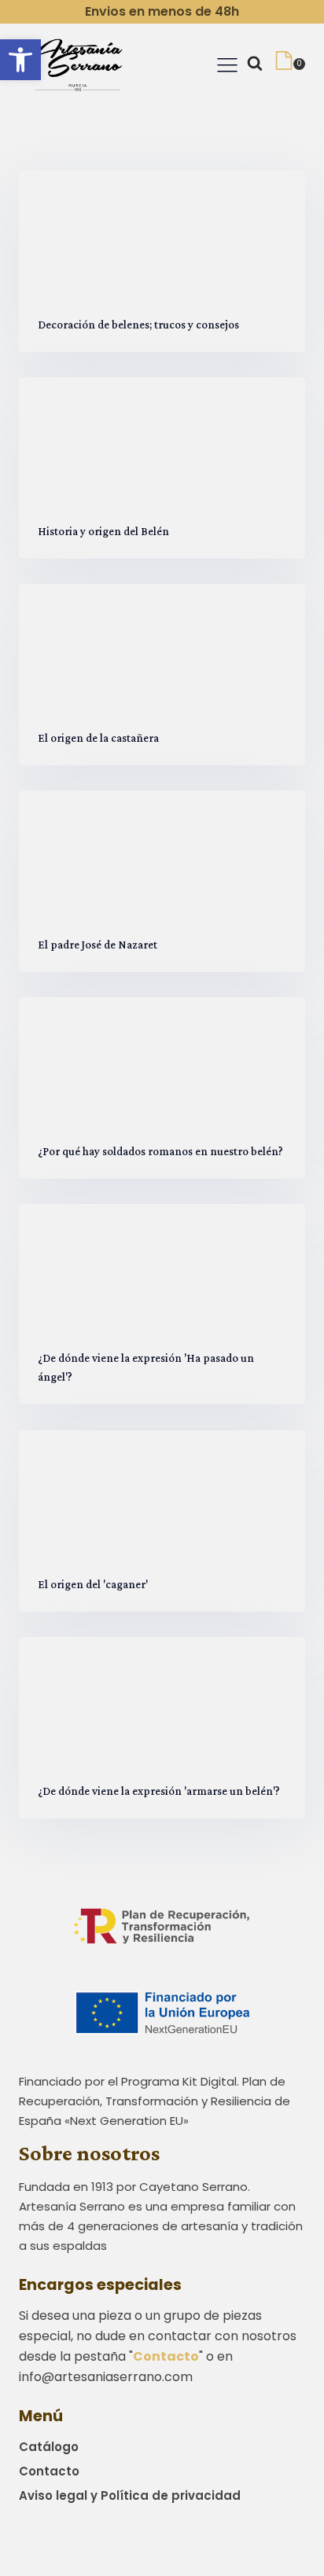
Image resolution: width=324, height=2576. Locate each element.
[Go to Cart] (290, 64)
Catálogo (49, 2447)
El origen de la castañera (98, 737)
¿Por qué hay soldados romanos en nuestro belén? (160, 1151)
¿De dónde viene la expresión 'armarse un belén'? (159, 1790)
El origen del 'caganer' (93, 1583)
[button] (20, 60)
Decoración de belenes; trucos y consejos (138, 324)
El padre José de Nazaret (98, 945)
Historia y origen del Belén (103, 530)
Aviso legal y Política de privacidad (130, 2495)
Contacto (49, 2471)
